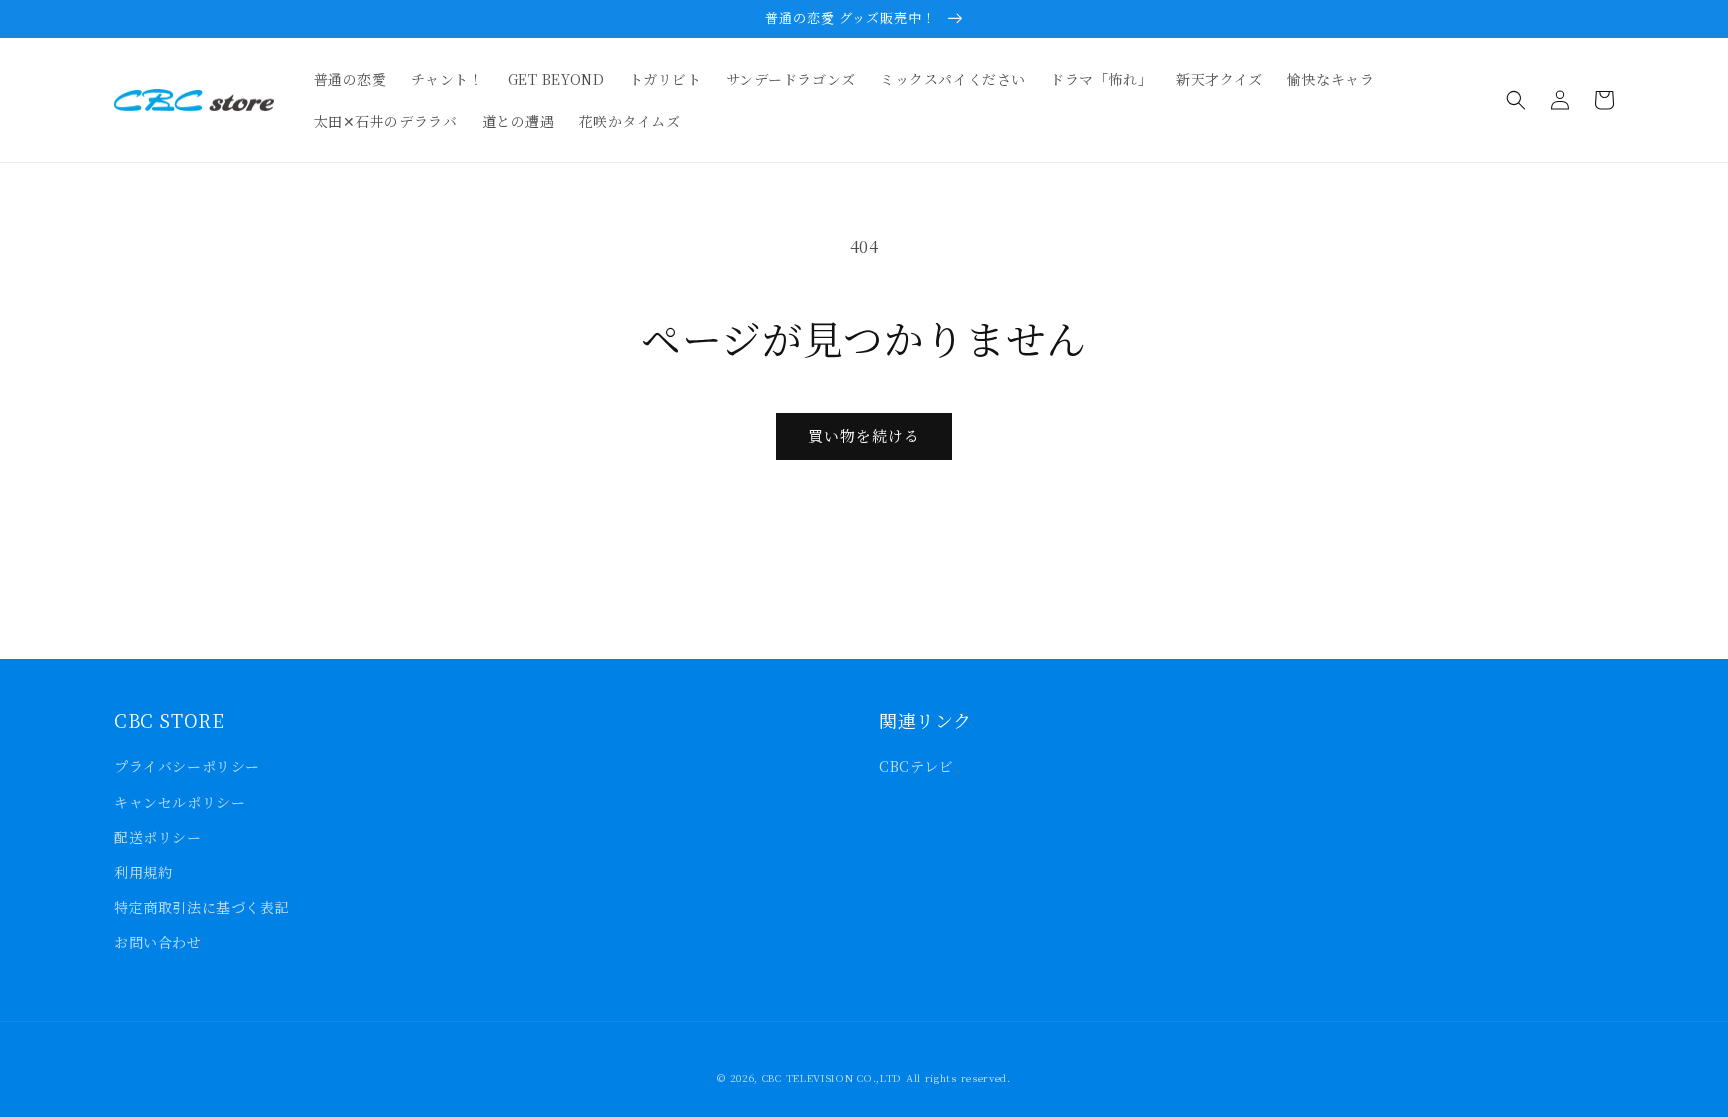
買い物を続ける (864, 435)
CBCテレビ (916, 766)
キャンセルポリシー (179, 802)
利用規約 (143, 872)
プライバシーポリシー (187, 766)
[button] (1516, 100)
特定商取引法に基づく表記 (201, 907)
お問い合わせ (158, 942)
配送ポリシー (158, 837)
